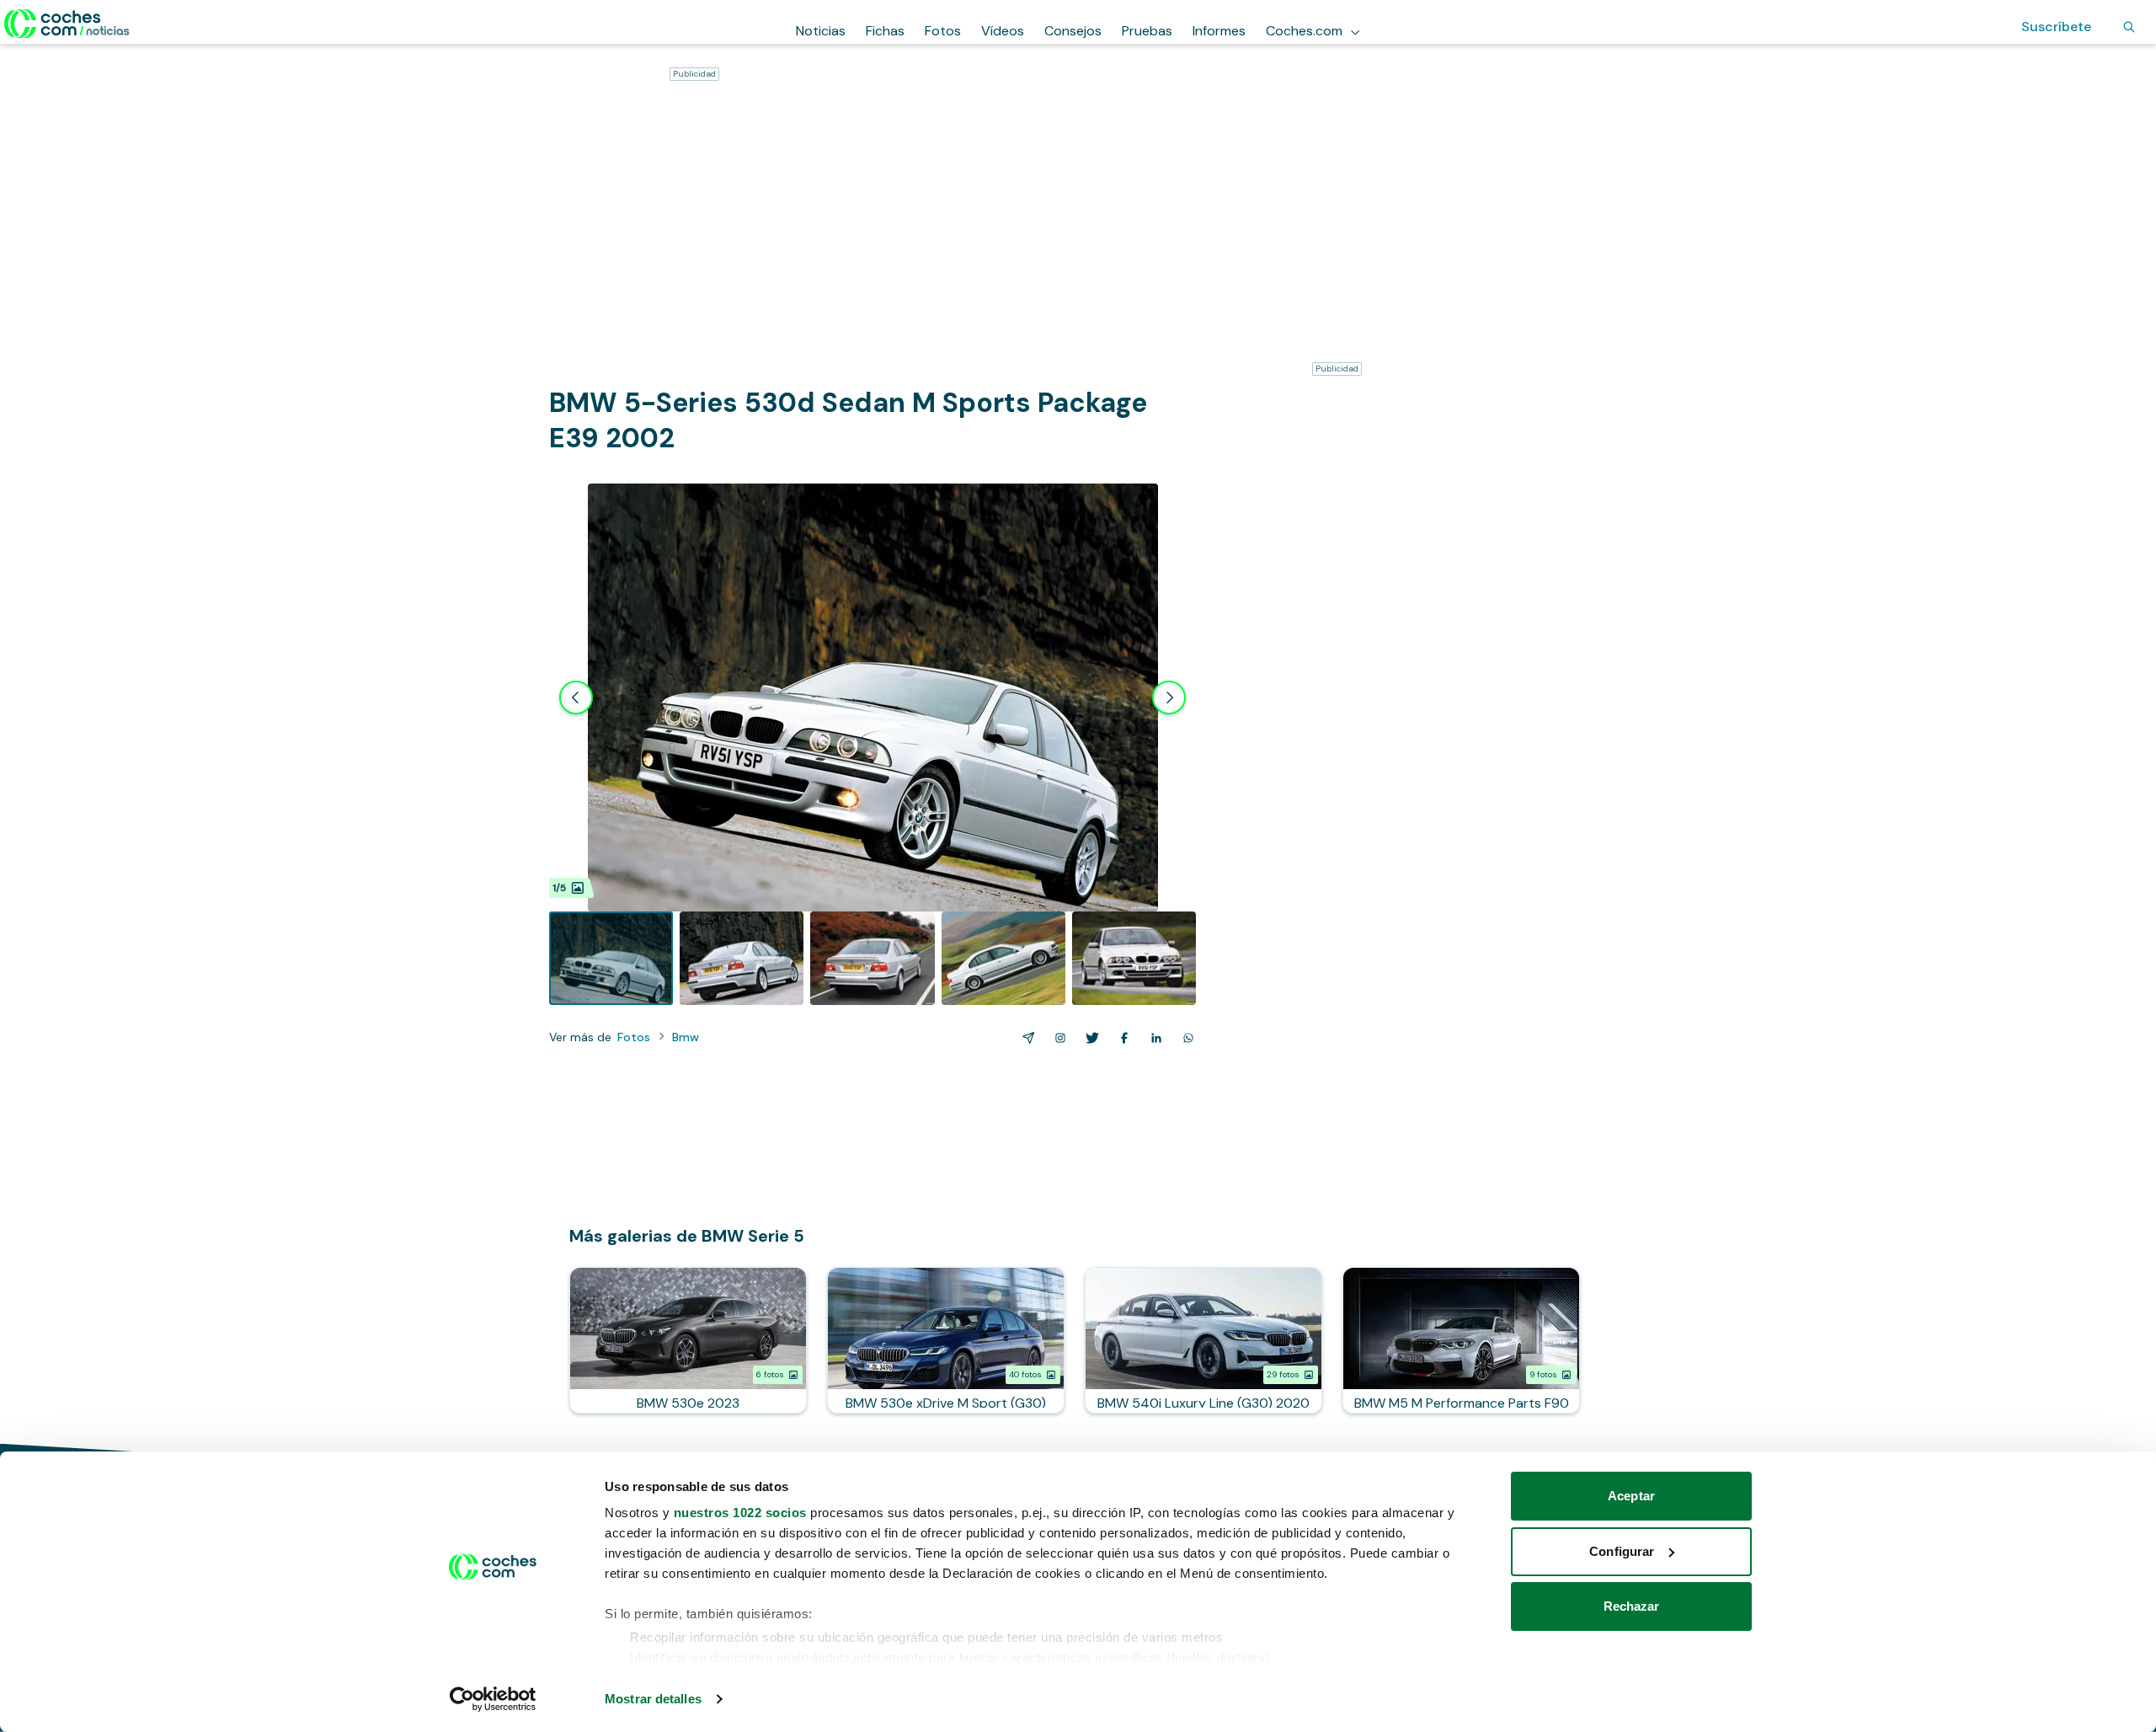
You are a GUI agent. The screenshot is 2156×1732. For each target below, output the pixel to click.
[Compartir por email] (1025, 1038)
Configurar (1622, 1551)
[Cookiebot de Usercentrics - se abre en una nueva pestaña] (493, 1699)
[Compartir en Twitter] (1089, 1038)
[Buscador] (2129, 27)
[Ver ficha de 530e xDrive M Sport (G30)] (946, 1340)
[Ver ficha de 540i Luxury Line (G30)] (1203, 1340)
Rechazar (1632, 1606)
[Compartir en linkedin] (1153, 1038)
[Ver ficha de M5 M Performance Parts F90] (1461, 1340)
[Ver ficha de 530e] (688, 1340)
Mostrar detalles (653, 1699)
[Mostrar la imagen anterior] (576, 698)
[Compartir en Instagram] (1057, 1038)
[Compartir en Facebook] (1121, 1038)
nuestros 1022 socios (740, 1513)
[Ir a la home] (67, 24)
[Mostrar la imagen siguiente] (1169, 698)
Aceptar (1631, 1496)
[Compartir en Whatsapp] (1185, 1038)
